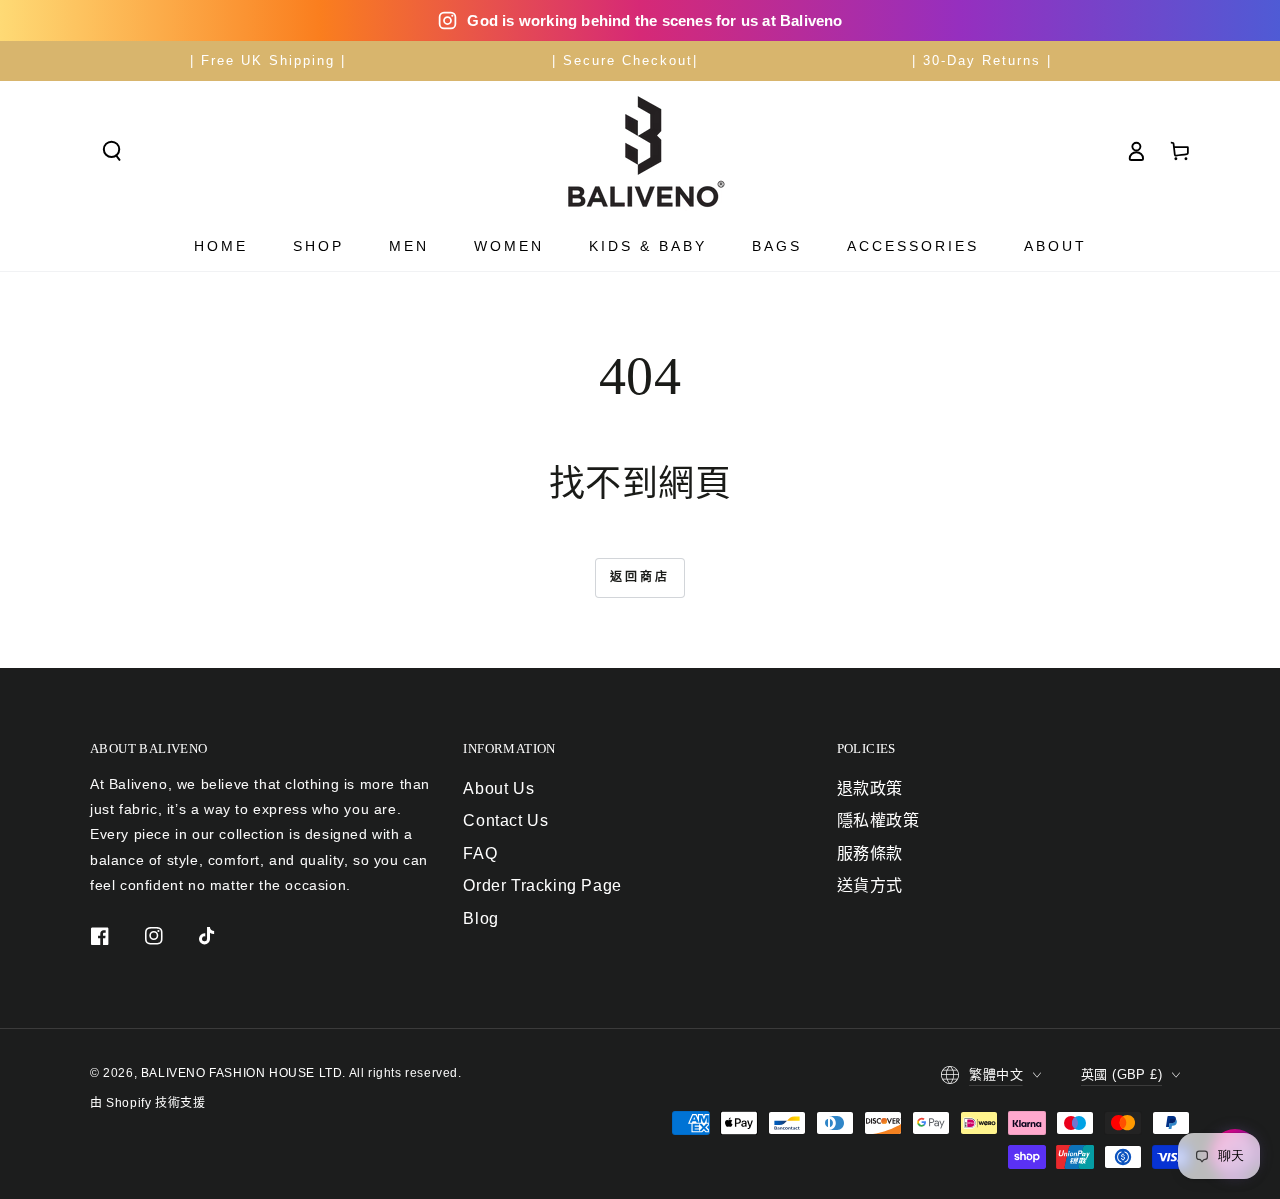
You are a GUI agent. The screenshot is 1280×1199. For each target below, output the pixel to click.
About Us (498, 788)
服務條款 (870, 853)
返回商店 (640, 577)
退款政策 (870, 788)
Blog (480, 918)
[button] (112, 151)
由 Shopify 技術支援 (147, 1103)
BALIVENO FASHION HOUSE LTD (242, 1073)
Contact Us (505, 820)
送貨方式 (870, 885)
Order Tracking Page (542, 885)
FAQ (480, 853)
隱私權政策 (878, 820)
